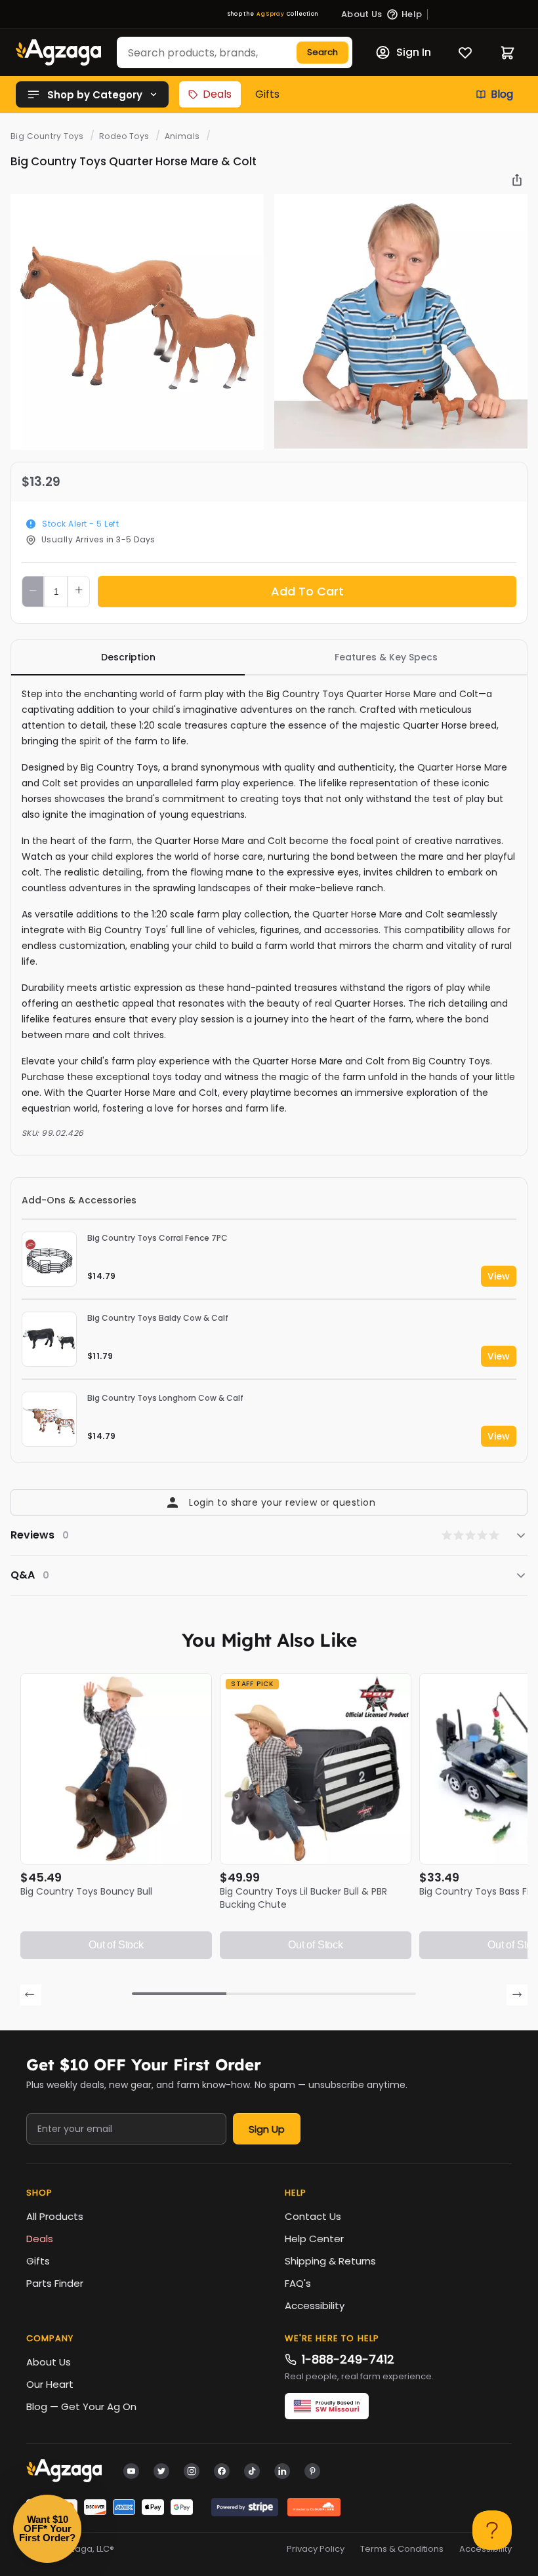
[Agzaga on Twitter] (161, 2470)
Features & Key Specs (386, 657)
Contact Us (313, 2216)
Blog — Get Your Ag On (81, 2406)
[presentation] (31, 1995)
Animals (182, 136)
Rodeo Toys (124, 136)
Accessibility (315, 2305)
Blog (502, 94)
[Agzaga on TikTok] (252, 2470)
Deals (217, 94)
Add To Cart (307, 591)
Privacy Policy (316, 2549)
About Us (49, 2362)
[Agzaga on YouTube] (131, 2470)
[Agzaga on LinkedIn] (282, 2470)
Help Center (314, 2239)
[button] (179, 1994)
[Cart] (507, 53)
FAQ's (298, 2283)
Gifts (267, 94)
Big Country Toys (47, 136)
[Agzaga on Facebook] (222, 2470)
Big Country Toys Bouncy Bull (86, 1891)
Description (128, 657)
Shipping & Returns (330, 2261)
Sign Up (267, 2129)
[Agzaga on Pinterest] (312, 2470)
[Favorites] (465, 52)
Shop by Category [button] (95, 95)
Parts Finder (55, 2283)
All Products (55, 2216)
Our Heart (50, 2384)
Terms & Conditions (402, 2549)
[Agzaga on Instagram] (192, 2470)
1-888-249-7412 (348, 2359)
